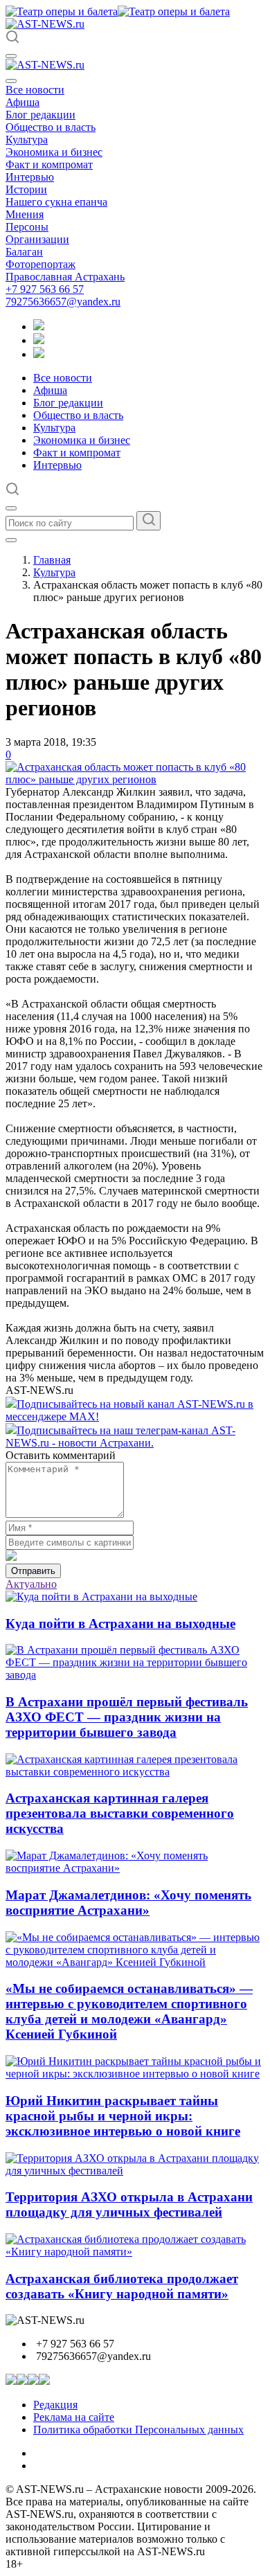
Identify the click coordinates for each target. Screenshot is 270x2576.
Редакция (55, 2405)
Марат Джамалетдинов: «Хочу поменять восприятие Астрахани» (128, 1903)
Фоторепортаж (40, 264)
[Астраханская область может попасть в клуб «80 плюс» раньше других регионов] (135, 779)
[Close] (11, 81)
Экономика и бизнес (54, 152)
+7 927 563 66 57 (45, 289)
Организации (37, 239)
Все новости (35, 90)
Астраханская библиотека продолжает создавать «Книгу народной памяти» (122, 2286)
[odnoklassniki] (39, 340)
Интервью (30, 177)
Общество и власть (51, 127)
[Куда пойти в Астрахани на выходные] (101, 1596)
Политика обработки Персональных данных (138, 2430)
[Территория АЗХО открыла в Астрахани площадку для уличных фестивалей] (135, 2171)
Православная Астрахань (65, 277)
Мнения (25, 214)
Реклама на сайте (74, 2417)
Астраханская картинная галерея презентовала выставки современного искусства (120, 1813)
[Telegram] (39, 327)
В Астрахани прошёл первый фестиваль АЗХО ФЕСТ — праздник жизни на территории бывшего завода (127, 1717)
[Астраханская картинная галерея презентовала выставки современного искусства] (135, 1772)
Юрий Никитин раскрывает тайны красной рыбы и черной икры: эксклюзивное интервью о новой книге (123, 2116)
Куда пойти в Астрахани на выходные (120, 1624)
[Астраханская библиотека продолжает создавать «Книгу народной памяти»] (135, 2252)
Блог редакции (40, 115)
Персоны (27, 227)
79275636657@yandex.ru (63, 302)
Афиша (22, 102)
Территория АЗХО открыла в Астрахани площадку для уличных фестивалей (129, 2204)
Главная (52, 560)
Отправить (33, 1571)
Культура (27, 140)
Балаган (24, 252)
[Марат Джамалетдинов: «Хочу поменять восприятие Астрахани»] (135, 1868)
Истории (26, 189)
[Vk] (39, 354)
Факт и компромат (49, 164)
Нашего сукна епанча (56, 202)
